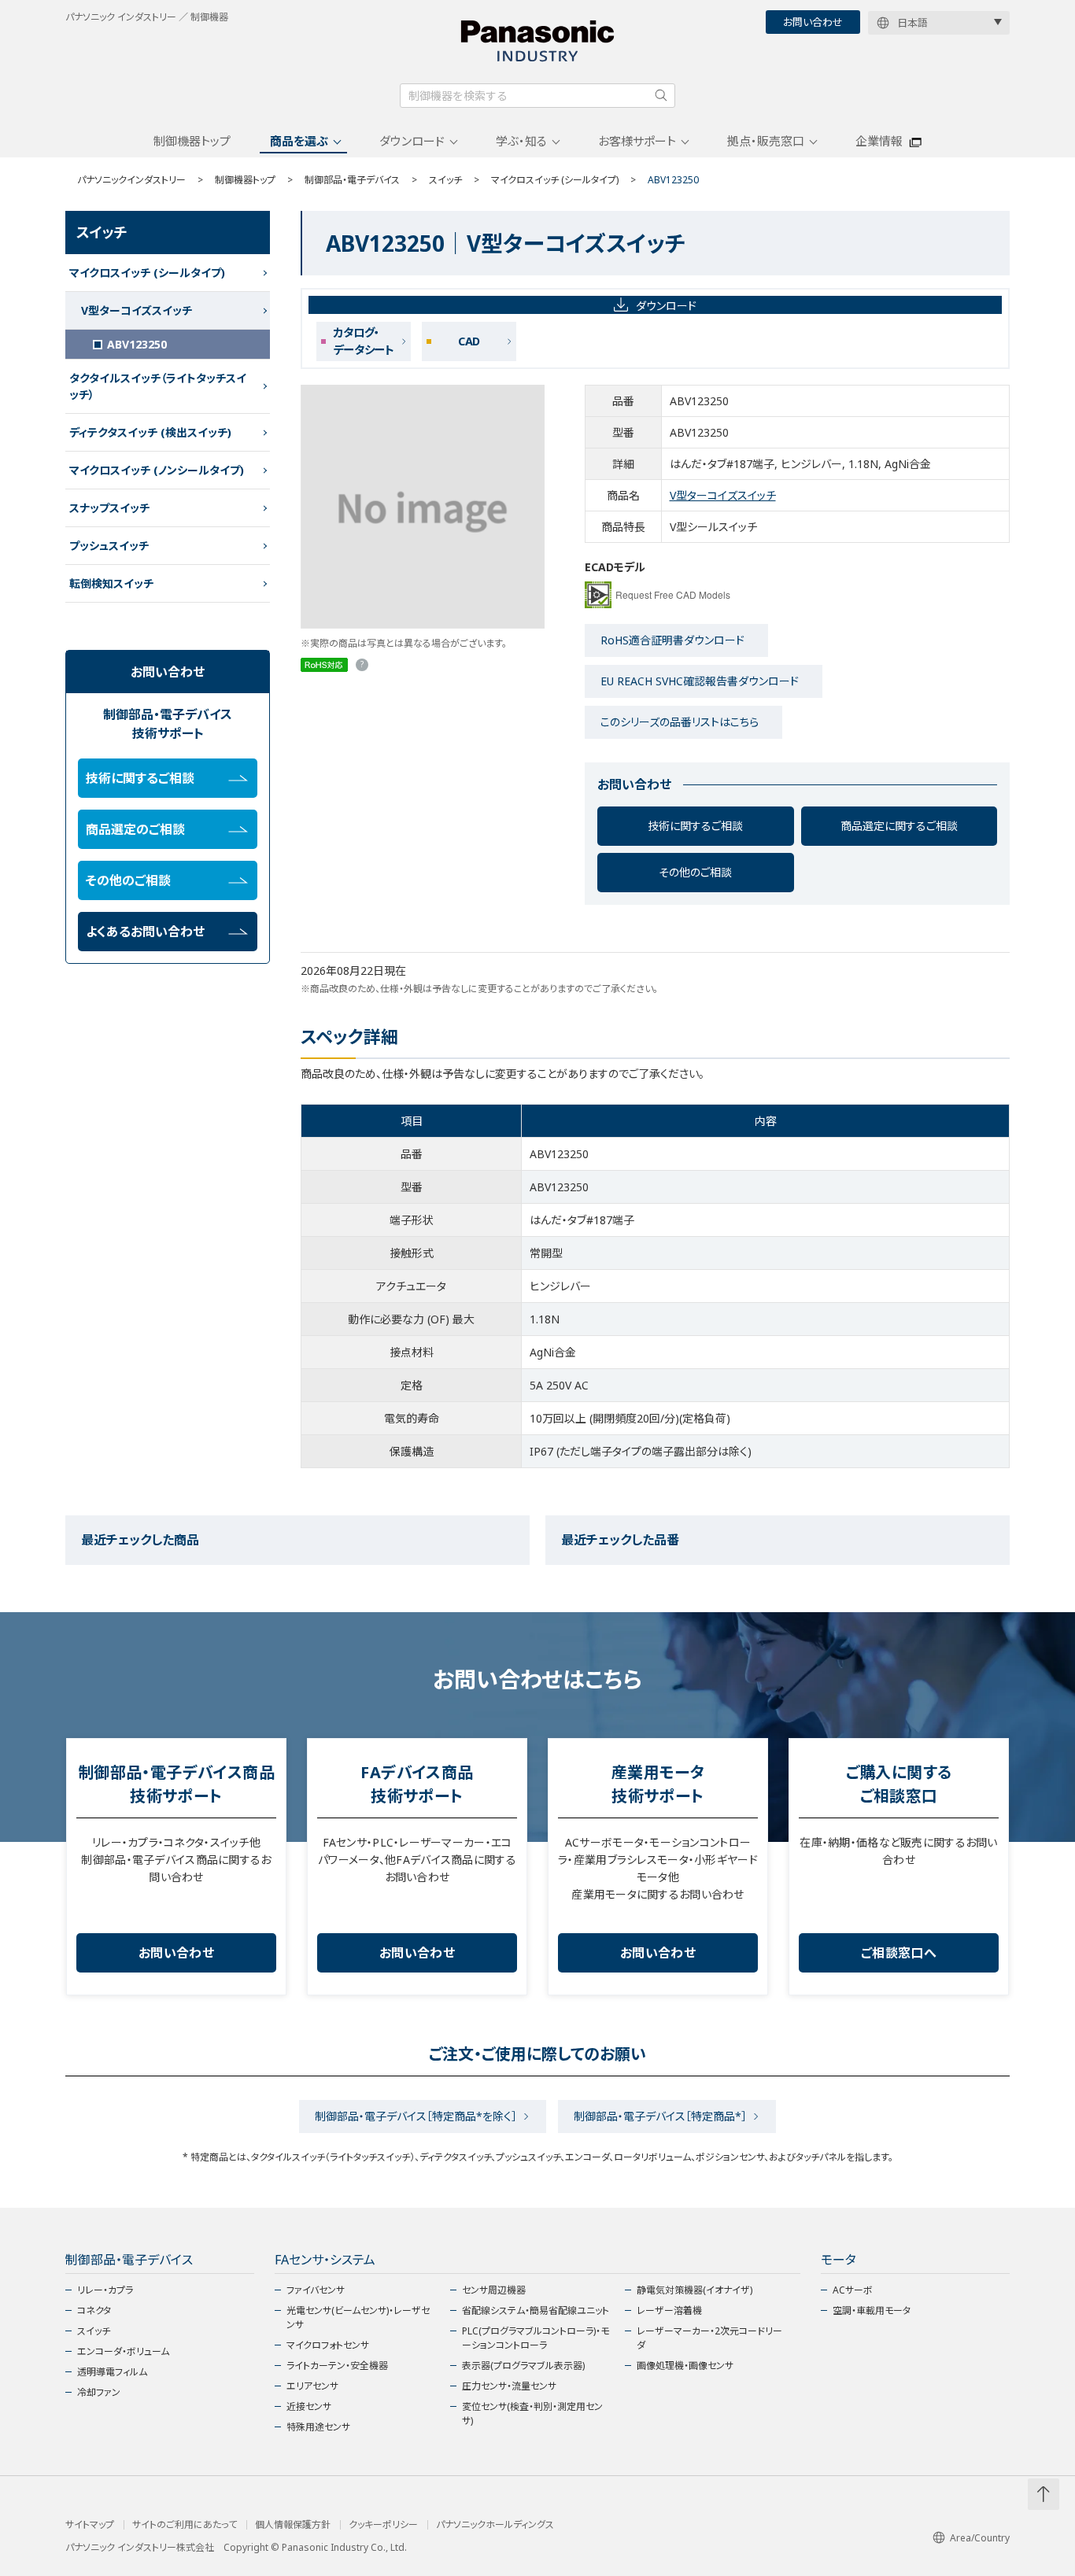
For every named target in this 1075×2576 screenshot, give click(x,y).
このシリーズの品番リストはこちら (680, 722)
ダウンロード (412, 141)
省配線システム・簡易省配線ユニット (536, 2310)
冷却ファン (99, 2392)
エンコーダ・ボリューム (123, 2351)
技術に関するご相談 (695, 826)
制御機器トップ (192, 141)
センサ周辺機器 (494, 2290)
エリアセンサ (312, 2386)
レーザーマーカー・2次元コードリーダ (709, 2338)
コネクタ (94, 2310)
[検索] (661, 95)
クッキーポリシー (383, 2525)
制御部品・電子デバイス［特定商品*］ (660, 2116)
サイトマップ (90, 2525)
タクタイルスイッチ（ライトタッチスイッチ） (158, 386)
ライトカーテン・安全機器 (337, 2366)
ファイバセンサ (316, 2290)
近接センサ (309, 2406)
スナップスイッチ (109, 508)
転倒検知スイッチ (111, 583)
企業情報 (879, 141)
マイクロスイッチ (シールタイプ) (555, 180)
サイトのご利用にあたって (185, 2525)
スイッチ (445, 180)
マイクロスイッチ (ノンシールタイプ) (157, 470)
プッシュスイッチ (109, 546)
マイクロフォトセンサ (328, 2345)
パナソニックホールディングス (495, 2525)
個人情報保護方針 (293, 2525)
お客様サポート (637, 141)
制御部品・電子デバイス (352, 180)
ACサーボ (853, 2290)
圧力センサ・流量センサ (509, 2386)
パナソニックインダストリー (131, 180)
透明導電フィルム (112, 2372)
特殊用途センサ (318, 2427)
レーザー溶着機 (669, 2310)
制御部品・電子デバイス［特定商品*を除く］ (416, 2116)
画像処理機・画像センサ (685, 2366)
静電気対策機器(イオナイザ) (695, 2290)
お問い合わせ (813, 22)
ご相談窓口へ (899, 1953)
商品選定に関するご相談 (899, 826)
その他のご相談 (695, 872)
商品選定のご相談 (135, 829)
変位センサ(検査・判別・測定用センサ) (532, 2414)
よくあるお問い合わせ (145, 932)
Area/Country (980, 2538)
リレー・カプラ (105, 2290)
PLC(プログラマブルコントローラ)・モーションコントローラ (536, 2338)
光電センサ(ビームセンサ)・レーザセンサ (358, 2318)
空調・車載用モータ (872, 2310)
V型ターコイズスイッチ (723, 495)
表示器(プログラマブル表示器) (523, 2366)
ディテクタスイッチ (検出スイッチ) (150, 432)
